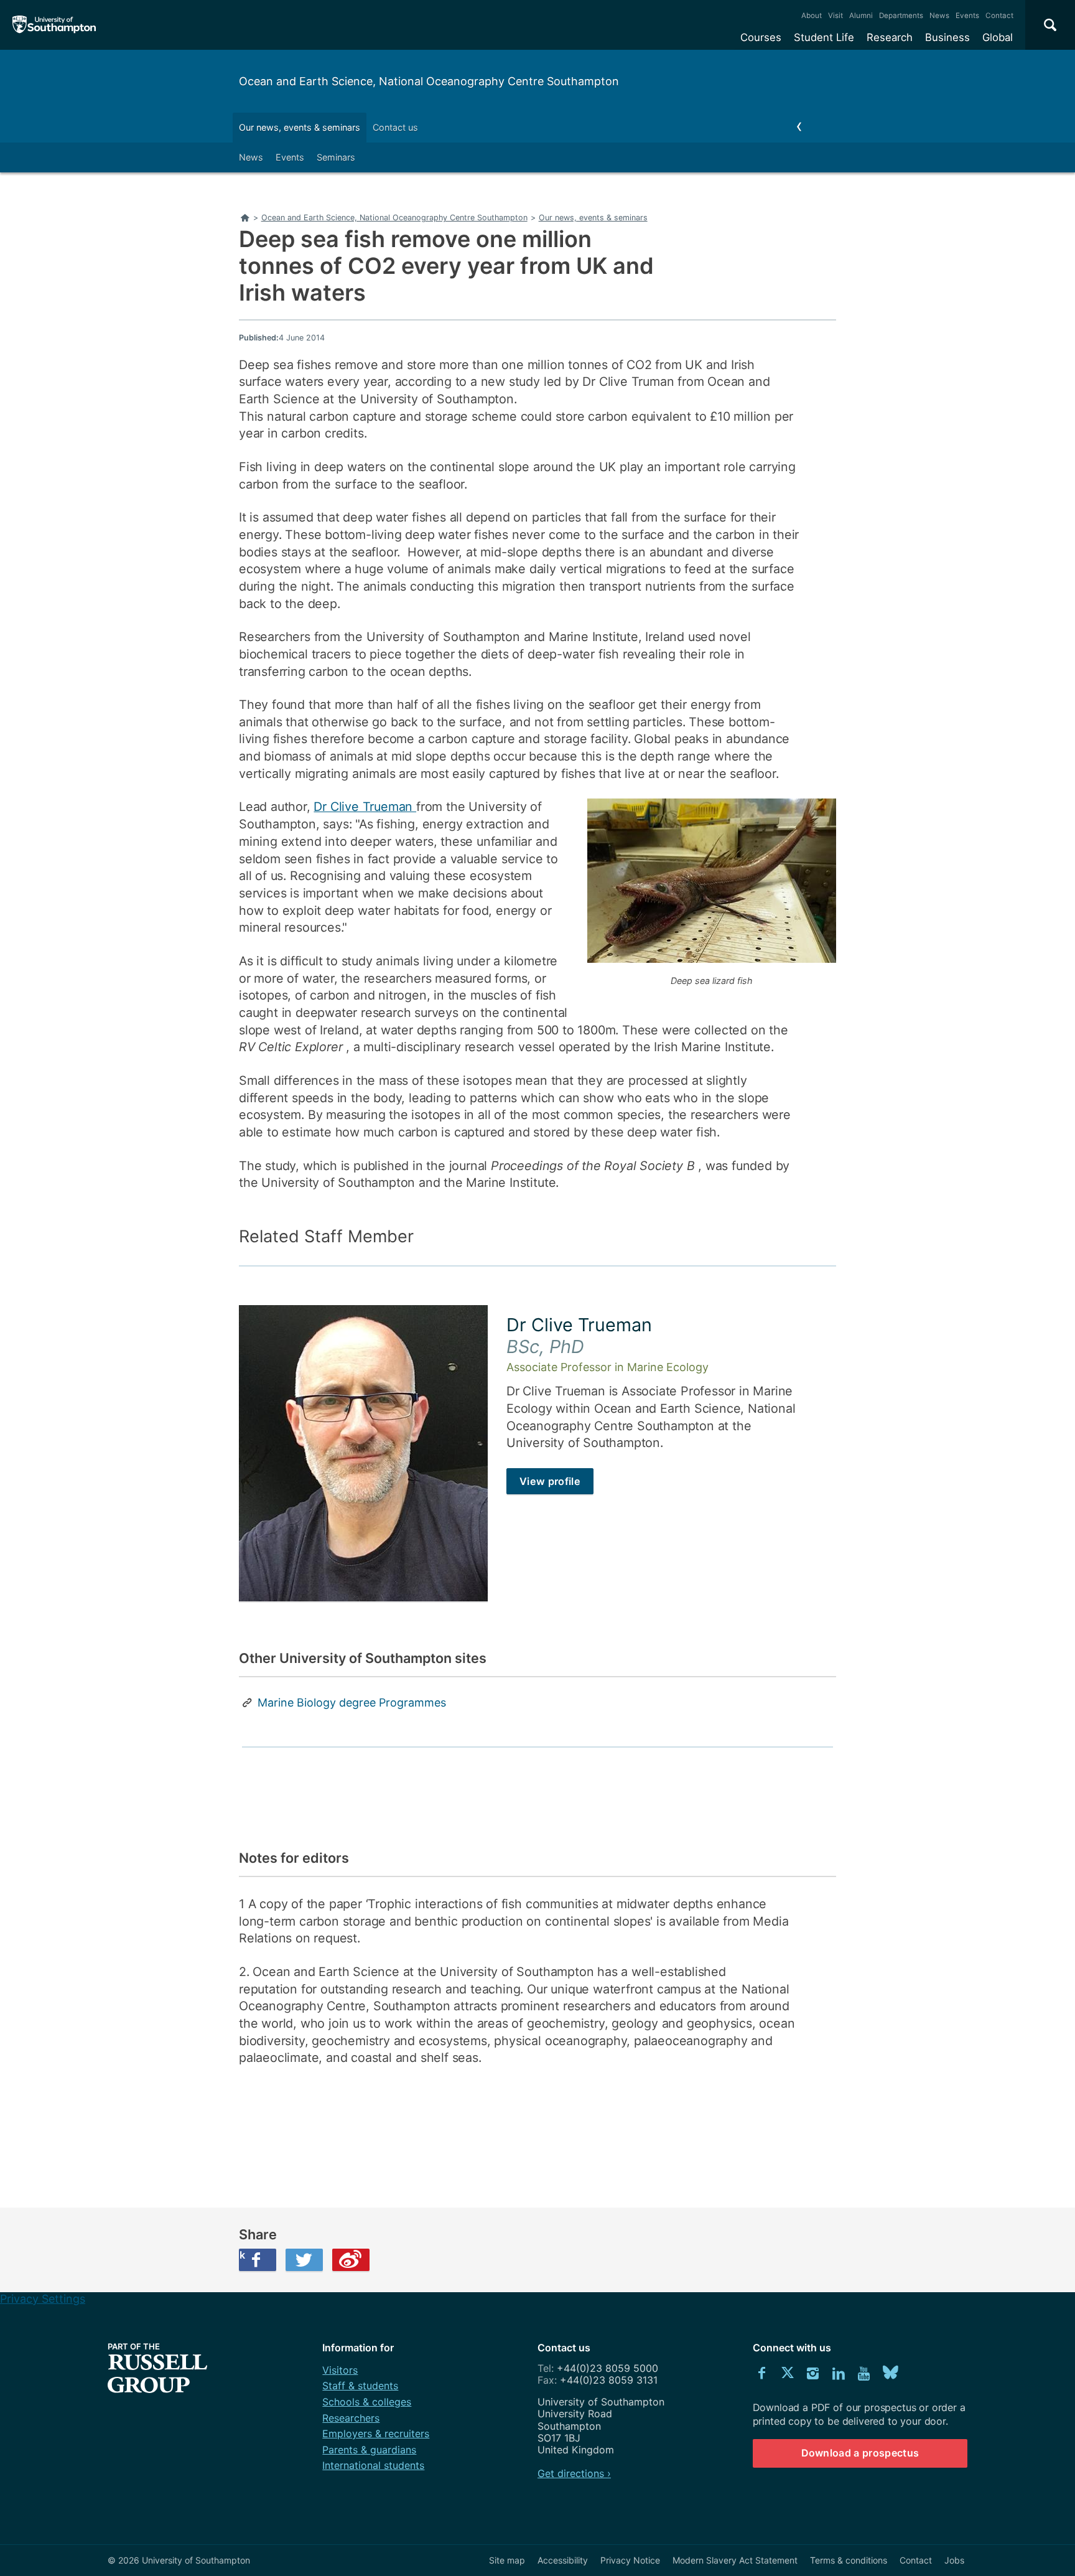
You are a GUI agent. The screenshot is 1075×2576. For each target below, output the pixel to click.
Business (947, 37)
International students (373, 2465)
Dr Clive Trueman (365, 807)
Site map (507, 2560)
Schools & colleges (367, 2402)
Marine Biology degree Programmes (352, 1703)
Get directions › (574, 2473)
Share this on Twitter (304, 2260)
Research (890, 37)
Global (998, 37)
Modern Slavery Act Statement (735, 2560)
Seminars (336, 157)
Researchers (351, 2418)
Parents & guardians (369, 2450)
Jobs (954, 2560)
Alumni (861, 16)
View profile (550, 1481)
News (939, 16)
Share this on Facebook (242, 2255)
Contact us (395, 127)
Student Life (824, 37)
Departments (901, 16)
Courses (761, 37)
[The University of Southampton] (54, 25)
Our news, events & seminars (300, 127)
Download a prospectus (860, 2453)
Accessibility (563, 2560)
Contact (999, 16)
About (812, 16)
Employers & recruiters (376, 2433)
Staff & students (360, 2386)
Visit (835, 16)
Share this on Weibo (351, 2260)
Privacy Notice (630, 2560)
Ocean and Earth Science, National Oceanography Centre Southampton (429, 81)
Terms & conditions (849, 2560)
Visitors (340, 2370)
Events (967, 16)
